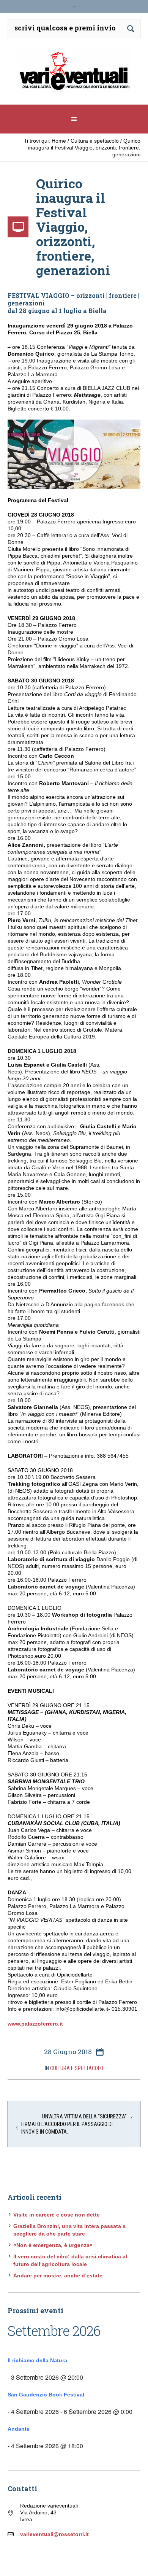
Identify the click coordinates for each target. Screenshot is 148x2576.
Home (59, 141)
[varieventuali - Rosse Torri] (74, 74)
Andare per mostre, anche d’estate (58, 2275)
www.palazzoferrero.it (35, 2024)
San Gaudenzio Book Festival (46, 2395)
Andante (19, 2429)
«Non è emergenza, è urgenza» (53, 2245)
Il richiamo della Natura (37, 2360)
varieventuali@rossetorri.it (54, 2534)
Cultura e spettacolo (95, 141)
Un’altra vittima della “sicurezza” (84, 2116)
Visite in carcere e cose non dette (57, 2215)
